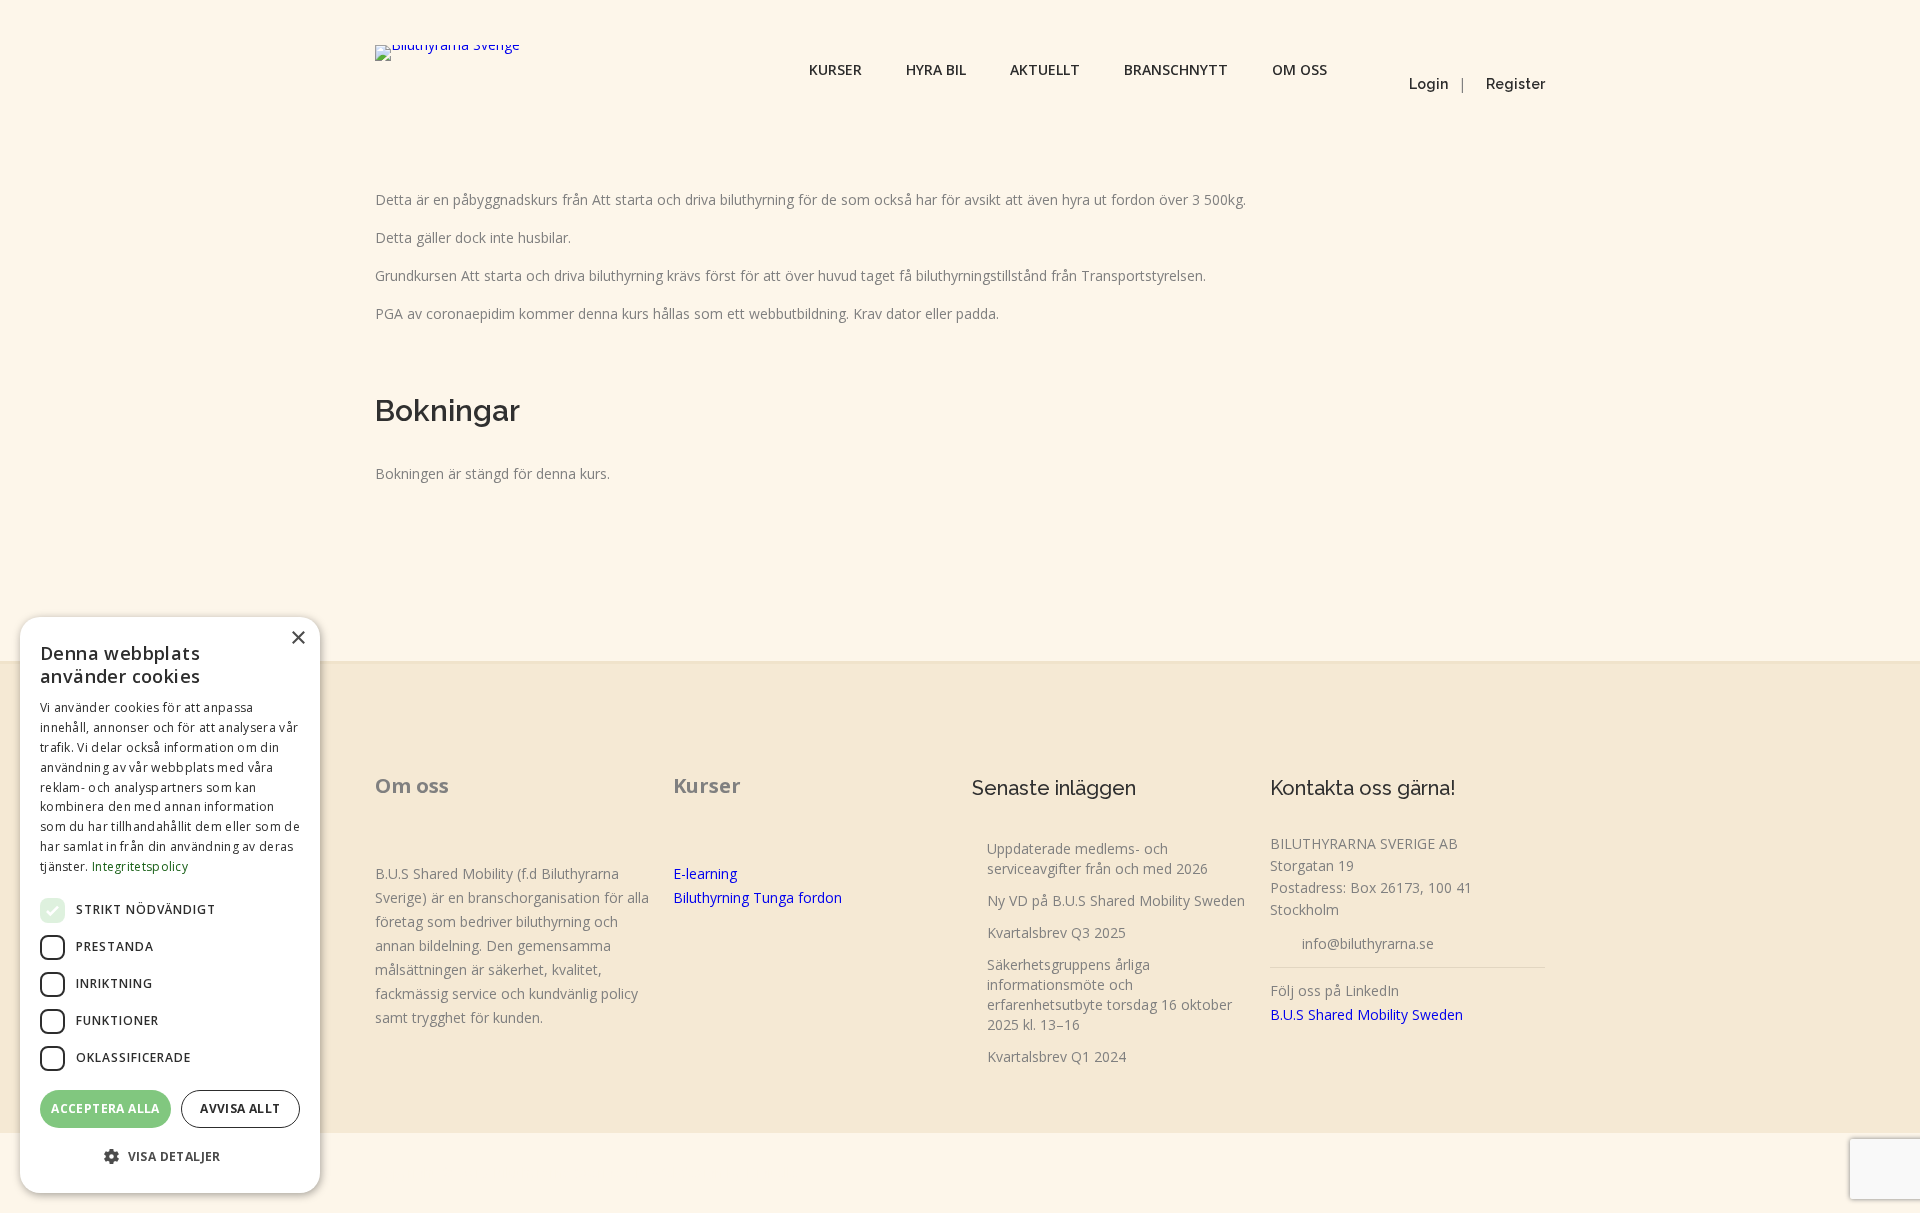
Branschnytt (1176, 69)
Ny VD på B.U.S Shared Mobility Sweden (1116, 900)
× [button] (297, 638)
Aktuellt (1045, 69)
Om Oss (1299, 69)
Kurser (835, 69)
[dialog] (170, 905)
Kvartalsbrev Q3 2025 (1056, 932)
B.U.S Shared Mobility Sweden (1366, 1014)
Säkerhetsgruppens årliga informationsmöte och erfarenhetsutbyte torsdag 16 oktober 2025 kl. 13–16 (1109, 994)
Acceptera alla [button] (105, 1108)
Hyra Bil (936, 69)
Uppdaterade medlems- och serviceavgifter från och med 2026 (1097, 858)
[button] (170, 1157)
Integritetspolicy (140, 866)
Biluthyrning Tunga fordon (757, 897)
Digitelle (772, 1172)
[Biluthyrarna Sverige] (447, 53)
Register (1515, 84)
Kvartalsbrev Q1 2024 (1056, 1056)
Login (1428, 84)
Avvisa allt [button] (240, 1108)
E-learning (705, 873)
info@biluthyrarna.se (1368, 943)
